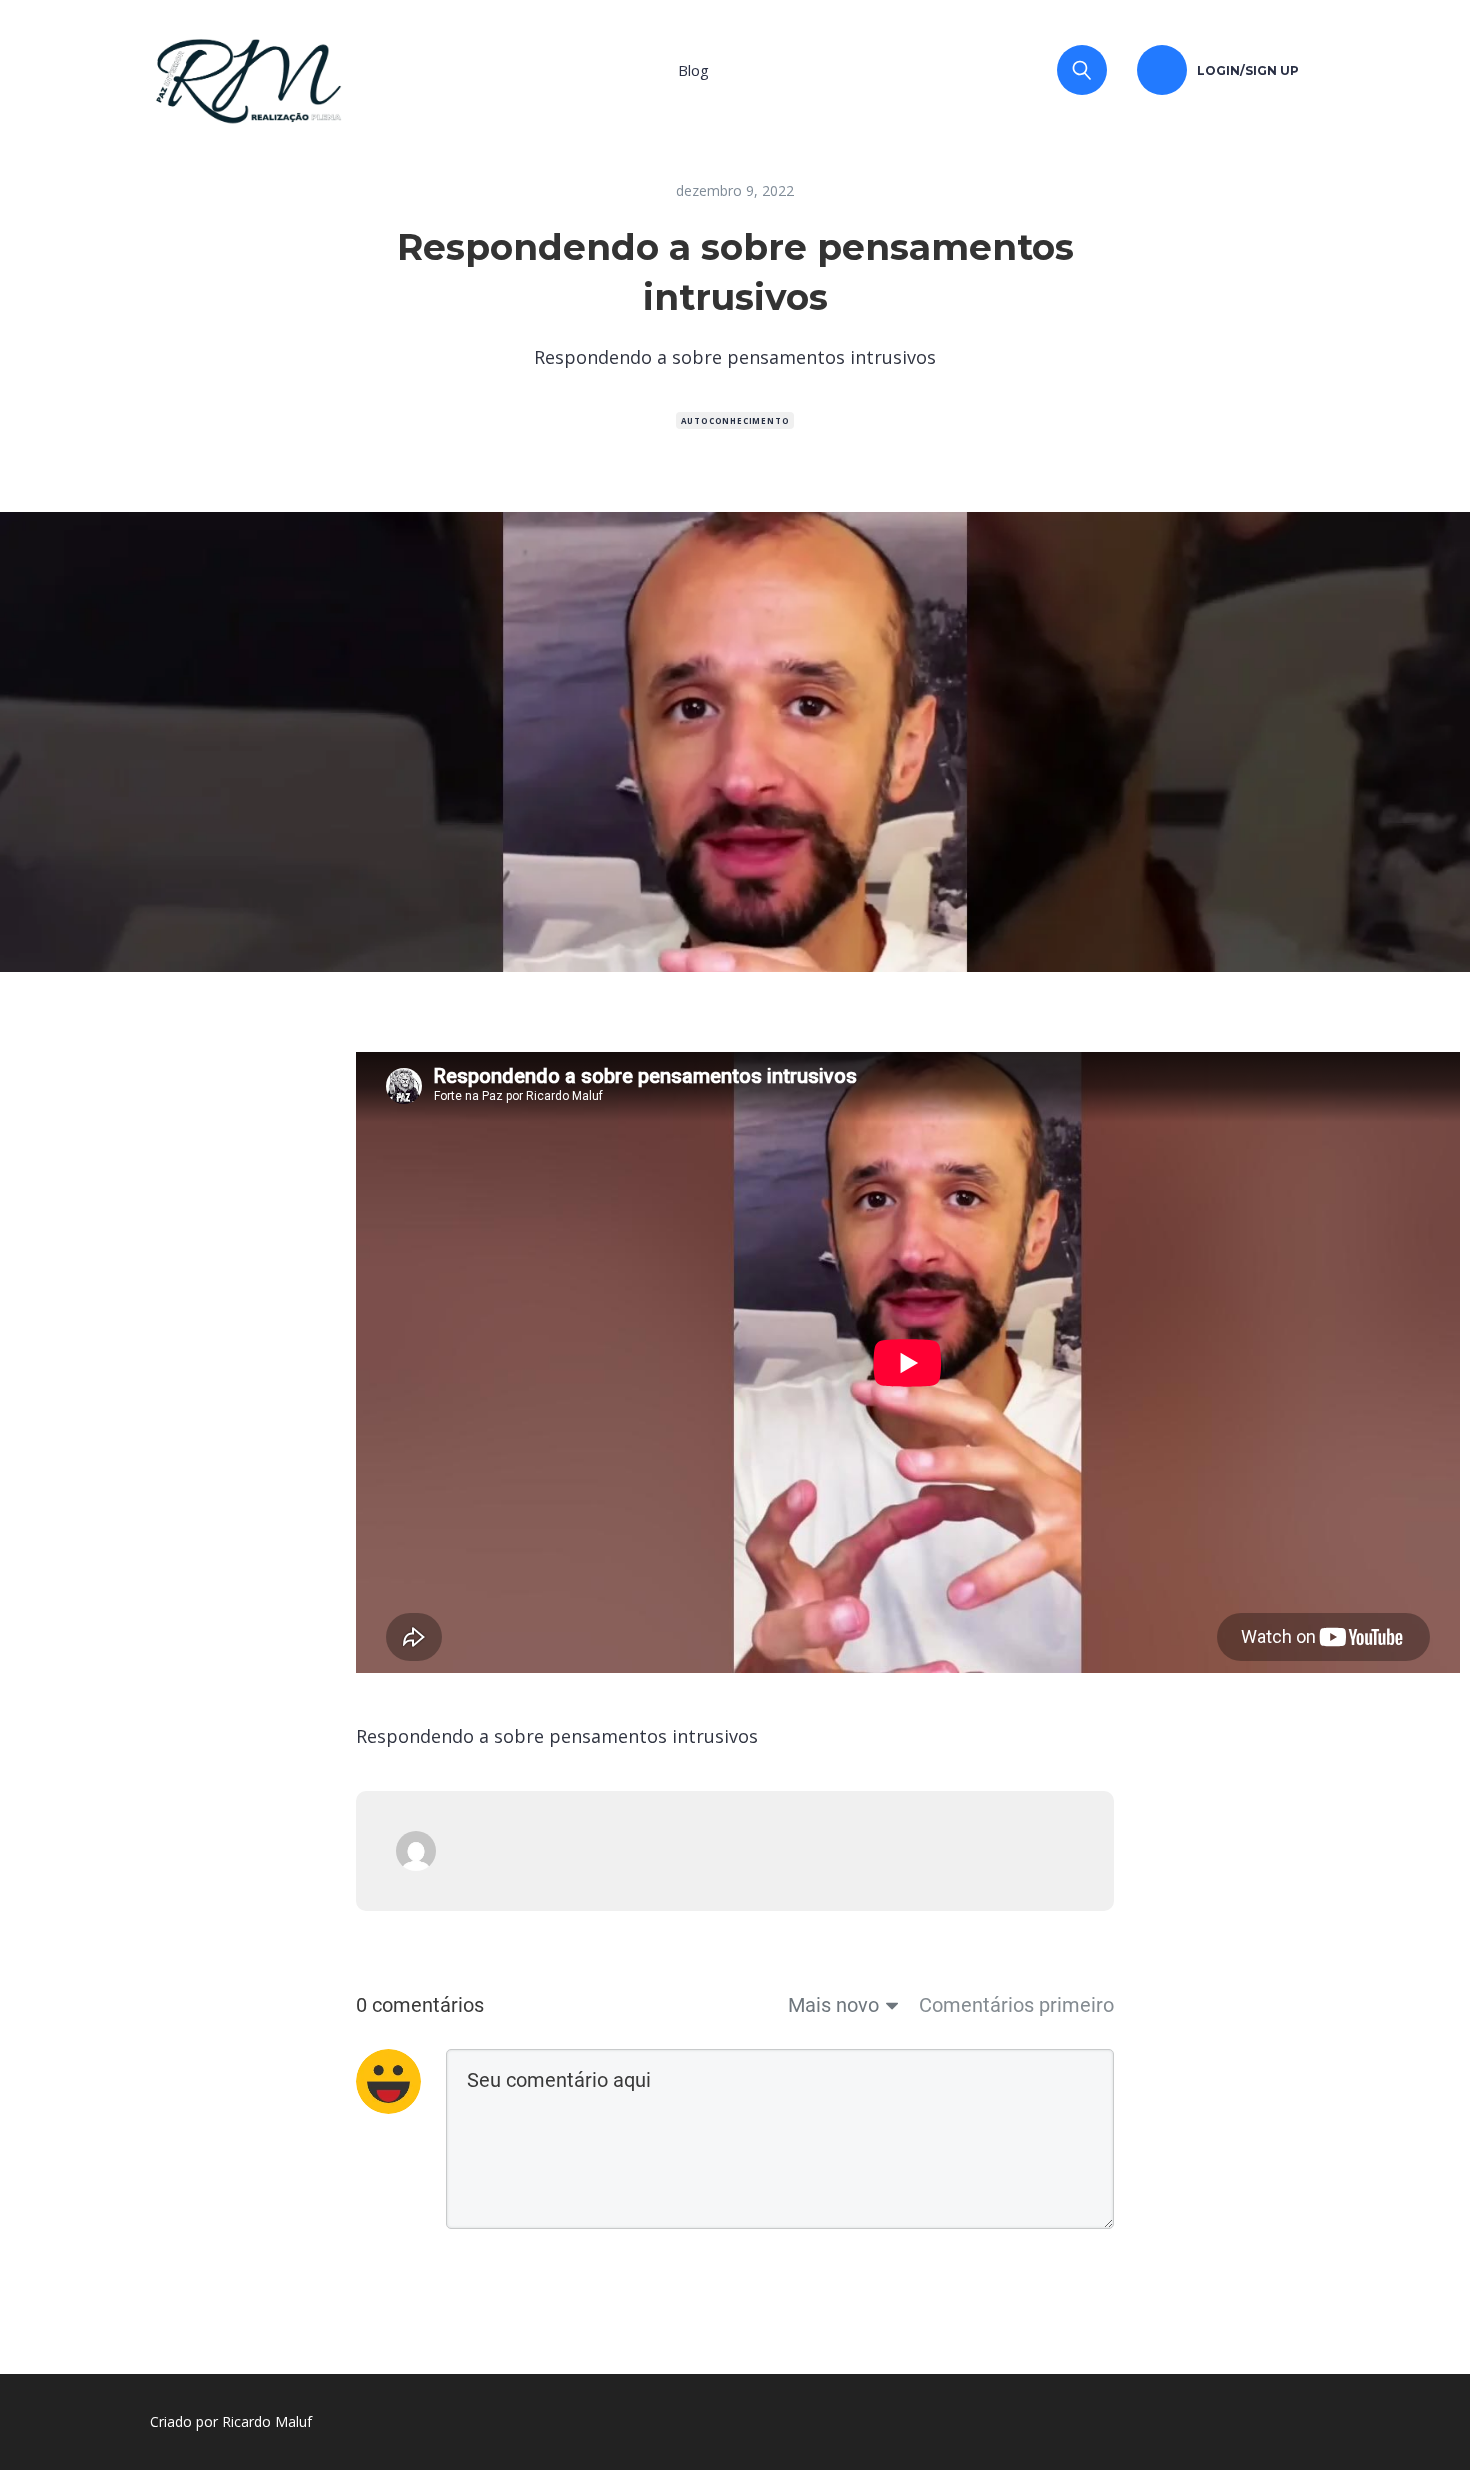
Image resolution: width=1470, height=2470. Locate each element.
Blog (693, 70)
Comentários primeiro (1016, 2005)
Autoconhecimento (735, 420)
